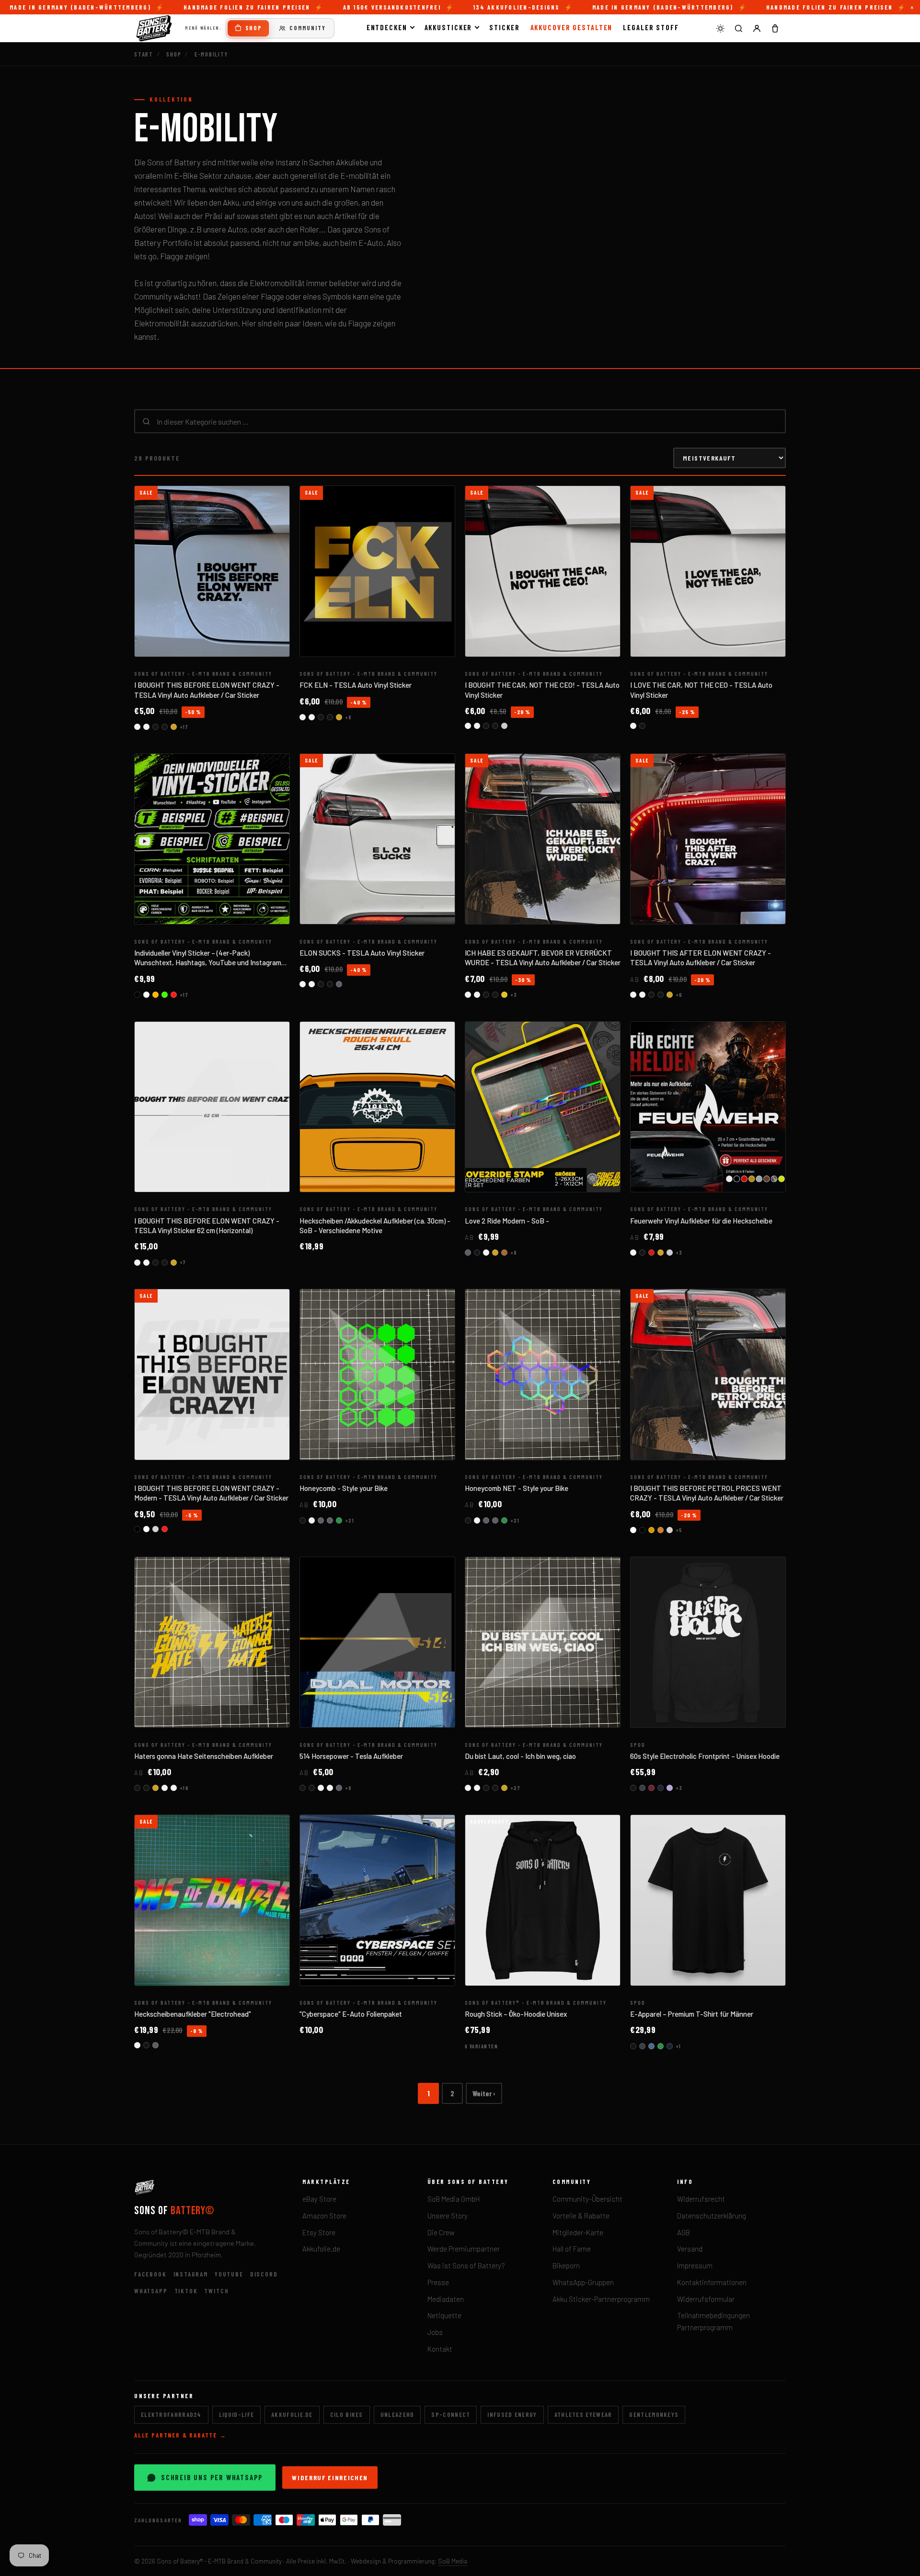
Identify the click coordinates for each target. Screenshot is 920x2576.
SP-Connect (451, 2414)
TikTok (186, 2291)
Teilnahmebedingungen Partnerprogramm (713, 2321)
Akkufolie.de (321, 2249)
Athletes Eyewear (583, 2414)
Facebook (150, 2274)
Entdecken (387, 27)
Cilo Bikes (347, 2414)
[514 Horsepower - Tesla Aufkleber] (377, 1642)
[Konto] (757, 28)
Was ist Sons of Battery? (466, 2265)
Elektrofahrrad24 (171, 2414)
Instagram (191, 2274)
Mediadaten (446, 2299)
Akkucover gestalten (572, 27)
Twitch (216, 2291)
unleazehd (397, 2414)
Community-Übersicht (587, 2199)
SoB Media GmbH (454, 2199)
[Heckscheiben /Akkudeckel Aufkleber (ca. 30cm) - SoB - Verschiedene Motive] (377, 1107)
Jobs (435, 2332)
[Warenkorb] (775, 28)
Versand (690, 2249)
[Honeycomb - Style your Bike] (377, 1375)
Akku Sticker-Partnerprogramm (601, 2299)
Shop (254, 28)
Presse (438, 2282)
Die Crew (441, 2232)
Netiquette (444, 2315)
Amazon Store (324, 2216)
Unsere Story (448, 2216)
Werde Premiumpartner (464, 2249)
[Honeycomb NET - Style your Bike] (543, 1375)
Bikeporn (566, 2265)
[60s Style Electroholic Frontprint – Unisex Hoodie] (708, 1642)
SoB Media (453, 2561)
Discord (264, 2274)
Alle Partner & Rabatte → (180, 2435)
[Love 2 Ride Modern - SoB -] (543, 1107)
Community (308, 28)
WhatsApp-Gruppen (583, 2282)
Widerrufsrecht (701, 2199)
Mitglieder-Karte (578, 2232)
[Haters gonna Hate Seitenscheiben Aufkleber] (212, 1642)
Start (144, 54)
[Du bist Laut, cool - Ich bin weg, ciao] (543, 1642)
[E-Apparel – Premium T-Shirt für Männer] (708, 1900)
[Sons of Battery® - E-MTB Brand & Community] (154, 28)
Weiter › (484, 2093)
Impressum (695, 2265)
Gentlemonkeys (654, 2414)
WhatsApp (151, 2291)
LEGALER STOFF (651, 27)
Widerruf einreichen (330, 2478)
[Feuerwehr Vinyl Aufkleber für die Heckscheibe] (708, 1107)
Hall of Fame (572, 2249)
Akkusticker (448, 27)
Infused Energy (512, 2414)
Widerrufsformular (706, 2299)
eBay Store (319, 2199)
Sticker (504, 27)
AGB (684, 2232)
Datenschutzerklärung (712, 2216)
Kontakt (440, 2349)
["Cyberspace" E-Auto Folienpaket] (377, 1900)
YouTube (229, 2274)
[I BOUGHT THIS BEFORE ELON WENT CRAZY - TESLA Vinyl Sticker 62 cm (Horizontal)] (212, 1107)
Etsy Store (319, 2232)
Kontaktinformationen (712, 2282)
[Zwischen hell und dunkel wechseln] (720, 28)
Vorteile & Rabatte (581, 2216)
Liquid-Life (236, 2414)
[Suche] (738, 28)
